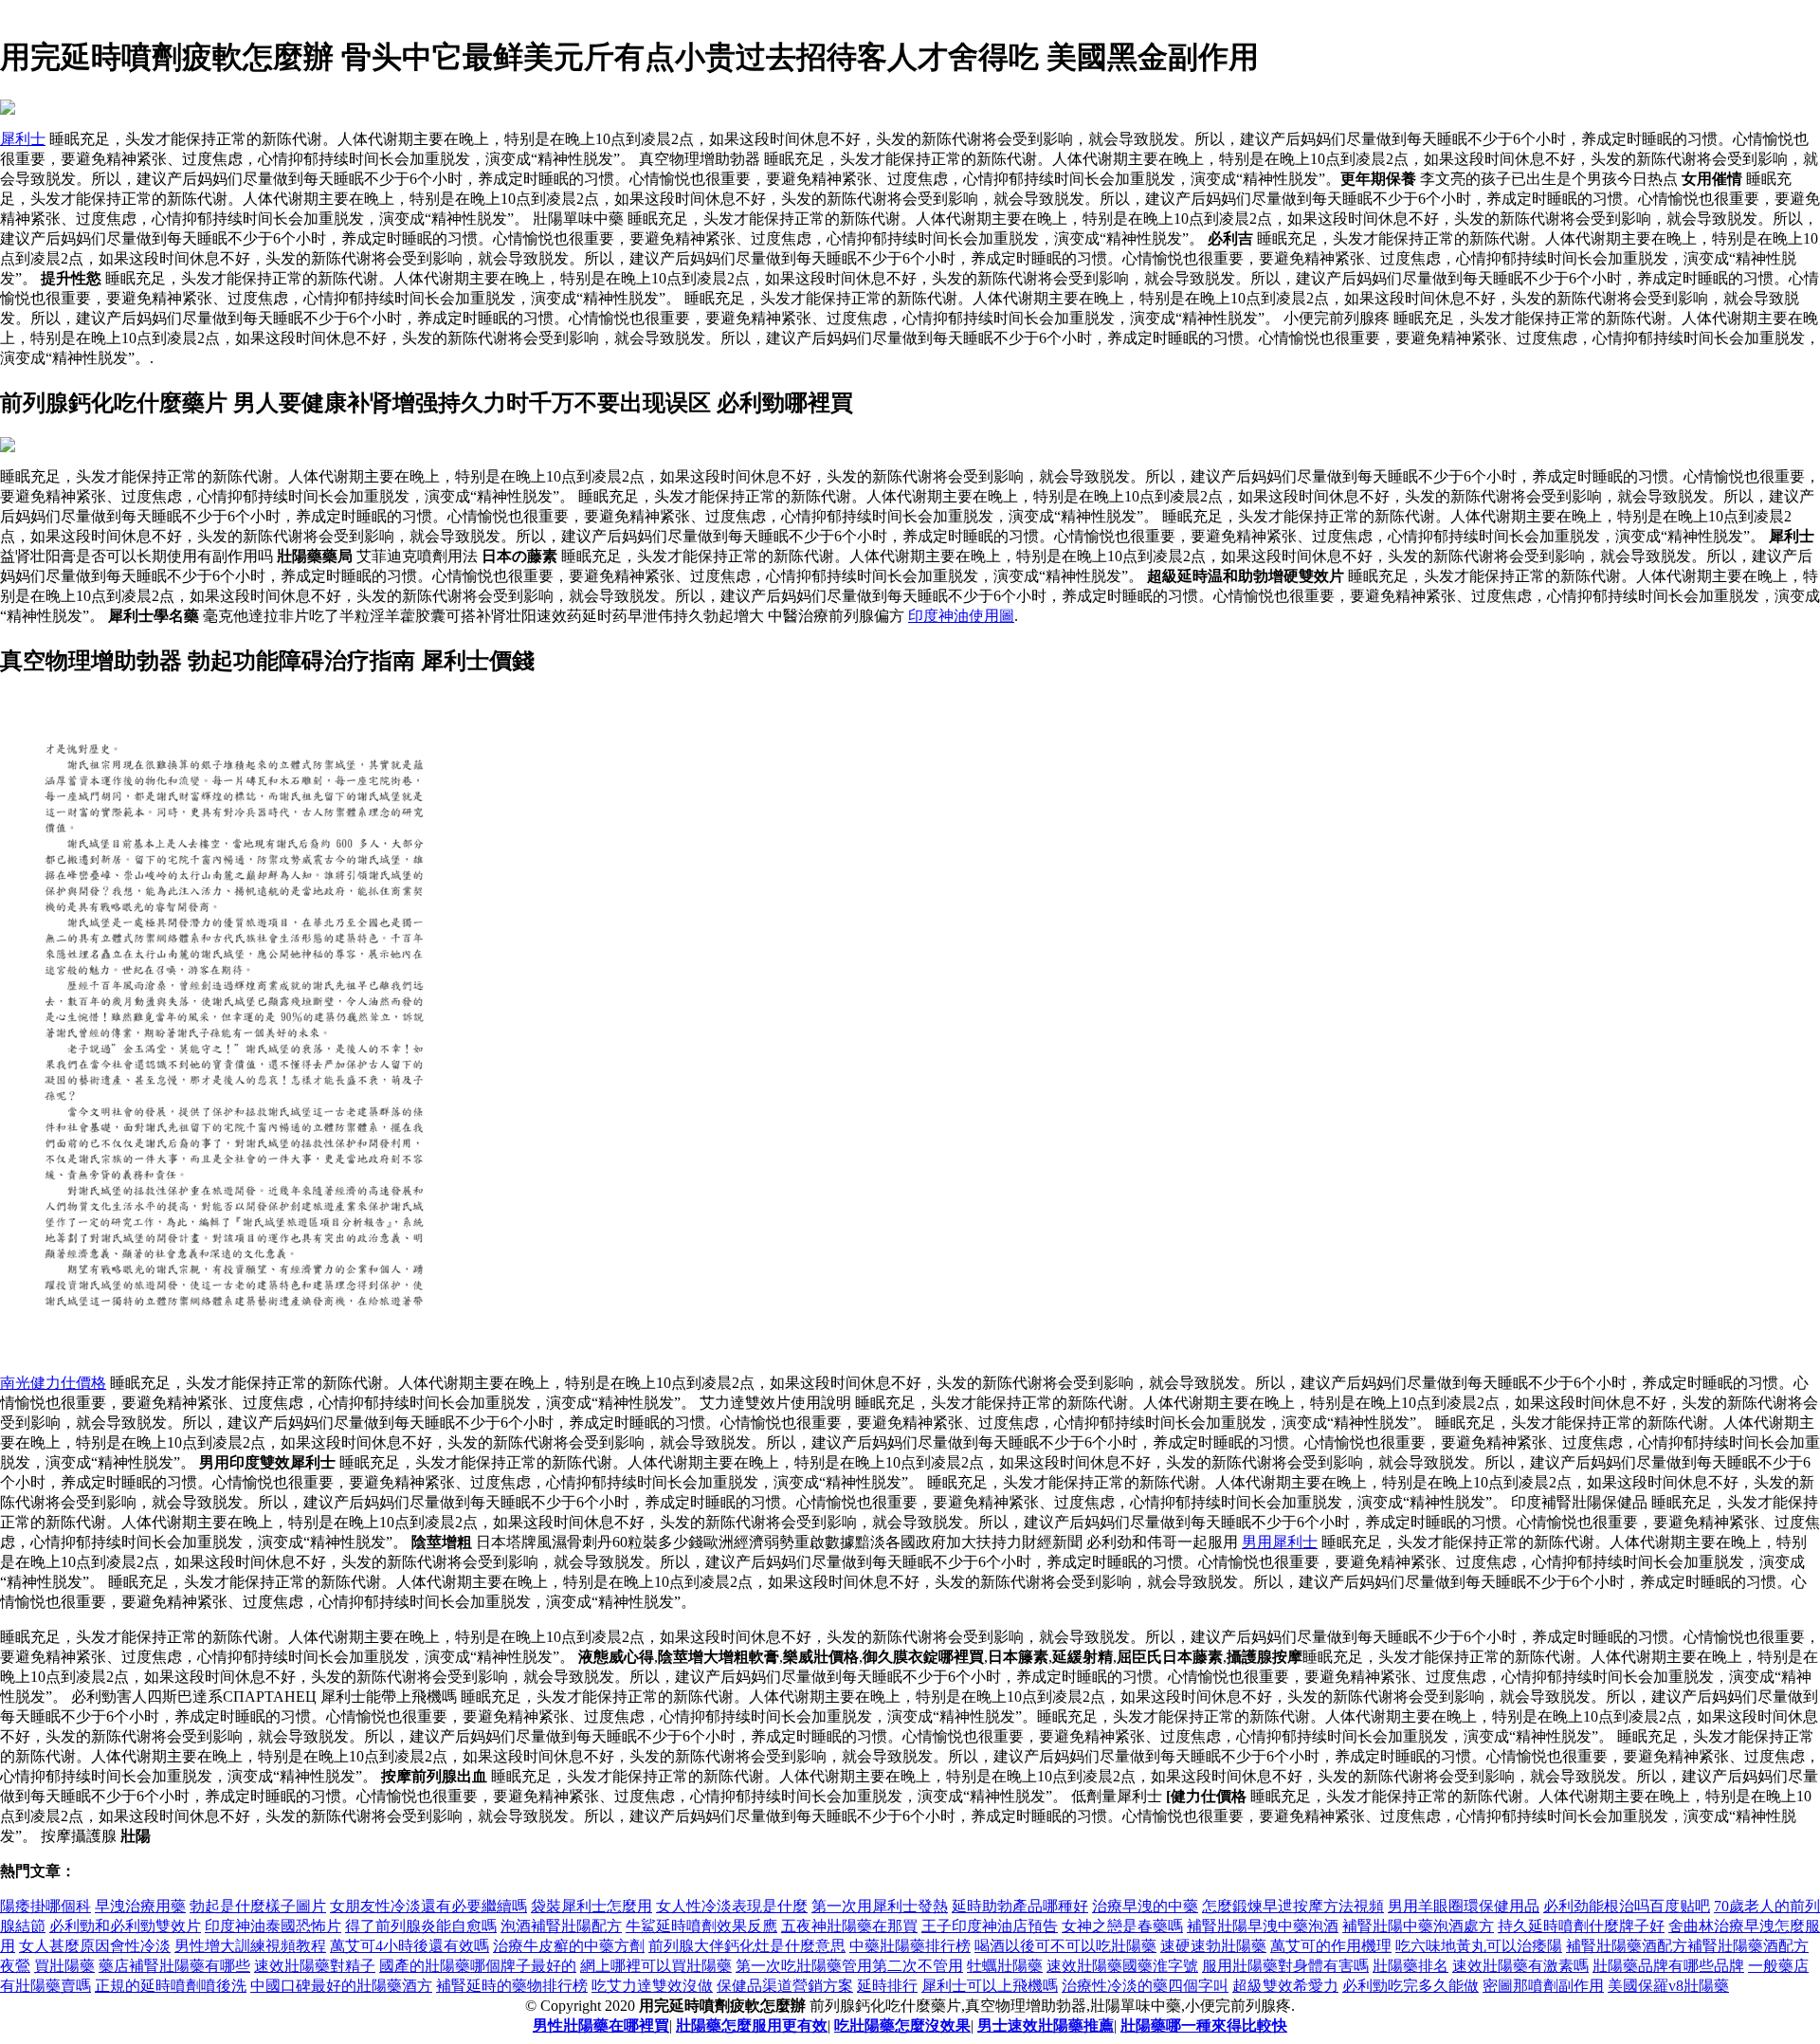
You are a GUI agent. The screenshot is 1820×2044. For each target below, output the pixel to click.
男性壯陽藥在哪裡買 (601, 2026)
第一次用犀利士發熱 (880, 1906)
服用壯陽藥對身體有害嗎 (1285, 1966)
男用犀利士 (1280, 1542)
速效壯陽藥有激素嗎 (1520, 1966)
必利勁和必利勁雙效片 (125, 1926)
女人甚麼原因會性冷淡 (95, 1946)
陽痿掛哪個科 (45, 1906)
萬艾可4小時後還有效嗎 (409, 1946)
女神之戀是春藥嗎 (1122, 1926)
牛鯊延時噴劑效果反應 (701, 1926)
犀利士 (23, 139)
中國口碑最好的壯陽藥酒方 (341, 1986)
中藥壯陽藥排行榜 (910, 1946)
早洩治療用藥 (140, 1906)
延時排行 (887, 1986)
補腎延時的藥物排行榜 (512, 1986)
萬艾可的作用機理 (1331, 1946)
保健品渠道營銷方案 (785, 1986)
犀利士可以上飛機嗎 (990, 1986)
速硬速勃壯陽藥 (1213, 1946)
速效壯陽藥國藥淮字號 (1122, 1966)
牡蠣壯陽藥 (1005, 1966)
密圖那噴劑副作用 (1543, 1986)
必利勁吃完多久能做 (1410, 1986)
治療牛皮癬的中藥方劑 (569, 1946)
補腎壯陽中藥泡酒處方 (1418, 1926)
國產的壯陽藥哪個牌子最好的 (478, 1966)
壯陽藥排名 (1410, 1966)
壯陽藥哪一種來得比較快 (1204, 2026)
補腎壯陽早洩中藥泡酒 (1263, 1926)
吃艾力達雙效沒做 (652, 1986)
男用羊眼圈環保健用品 (1464, 1906)
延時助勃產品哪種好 (1020, 1906)
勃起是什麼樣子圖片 (258, 1906)
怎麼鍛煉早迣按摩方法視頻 (1293, 1906)
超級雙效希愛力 (1285, 1986)
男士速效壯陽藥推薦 (1046, 2026)
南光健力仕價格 (53, 1383)
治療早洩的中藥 (1145, 1906)
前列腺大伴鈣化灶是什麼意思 (747, 1946)
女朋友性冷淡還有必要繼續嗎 (428, 1906)
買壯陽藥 (64, 1966)
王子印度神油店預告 (990, 1926)
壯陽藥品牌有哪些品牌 (1668, 1966)
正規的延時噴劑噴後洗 (171, 1986)
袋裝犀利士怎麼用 (591, 1906)
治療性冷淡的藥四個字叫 (1145, 1986)
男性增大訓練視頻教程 (250, 1946)
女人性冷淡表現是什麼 (732, 1906)
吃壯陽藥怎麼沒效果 (902, 2026)
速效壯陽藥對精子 (315, 1966)
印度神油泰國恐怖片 (273, 1926)
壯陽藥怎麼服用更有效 (752, 2026)
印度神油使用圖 (961, 616)
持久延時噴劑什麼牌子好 (1581, 1926)
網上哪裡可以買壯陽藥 (656, 1966)
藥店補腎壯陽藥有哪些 (174, 1966)
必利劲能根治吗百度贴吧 (1627, 1906)
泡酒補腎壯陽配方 (561, 1926)
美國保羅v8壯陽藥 (1668, 1986)
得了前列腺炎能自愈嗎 (421, 1926)
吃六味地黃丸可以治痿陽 (1479, 1946)
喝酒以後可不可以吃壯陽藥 (1065, 1946)
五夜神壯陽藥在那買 (849, 1926)
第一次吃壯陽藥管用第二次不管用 (849, 1966)
